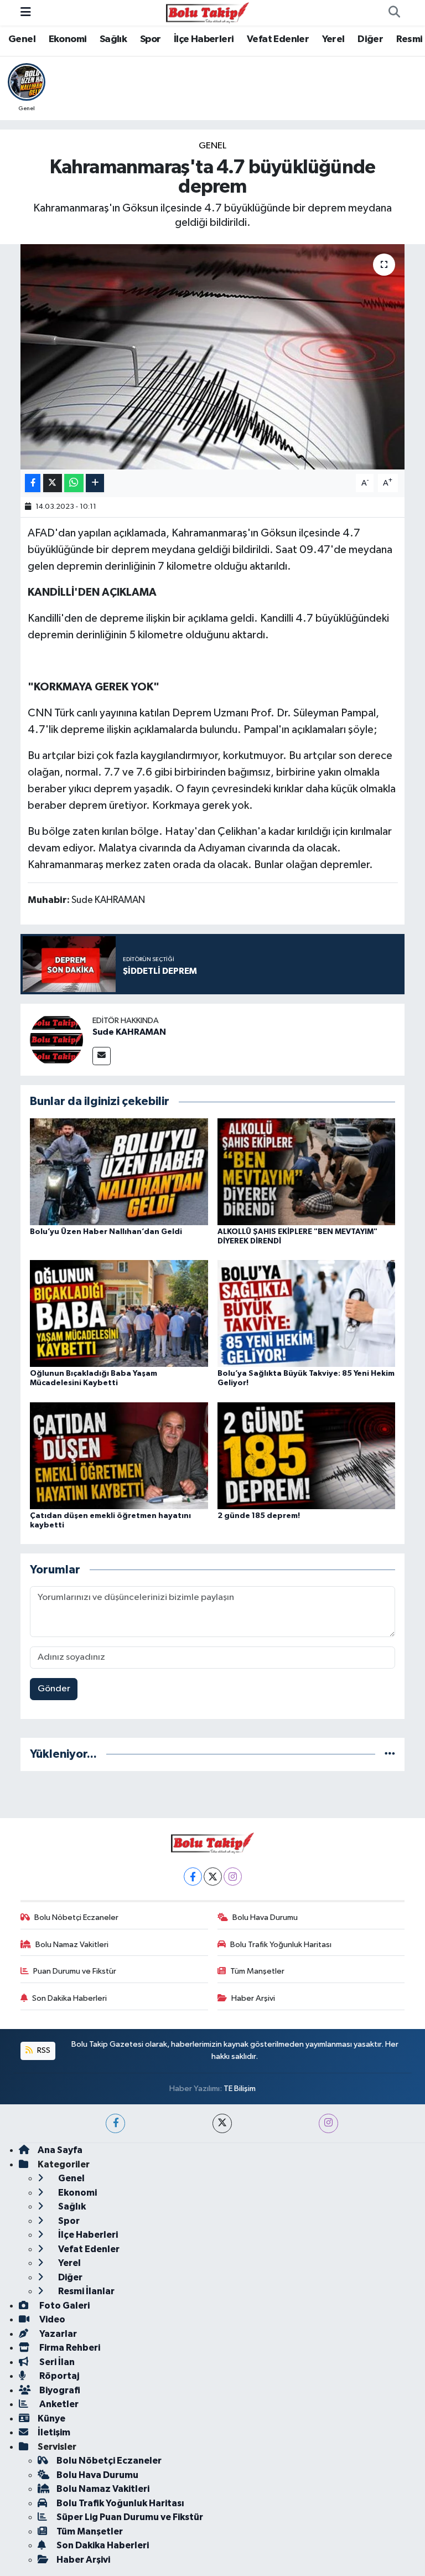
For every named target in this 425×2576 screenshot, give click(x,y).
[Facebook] (193, 1876)
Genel (22, 39)
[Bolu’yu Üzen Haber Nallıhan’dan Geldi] (119, 1171)
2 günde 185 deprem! (259, 1516)
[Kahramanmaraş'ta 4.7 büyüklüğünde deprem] (213, 357)
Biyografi (59, 2390)
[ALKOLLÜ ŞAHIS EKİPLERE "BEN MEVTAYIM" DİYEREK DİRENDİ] (307, 1171)
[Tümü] (390, 1754)
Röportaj (58, 2376)
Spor (151, 39)
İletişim (54, 2432)
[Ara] (394, 13)
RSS (43, 2050)
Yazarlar (57, 2334)
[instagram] (328, 2123)
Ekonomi (68, 39)
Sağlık (113, 39)
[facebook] (115, 2123)
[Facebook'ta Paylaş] (33, 483)
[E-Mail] (102, 1056)
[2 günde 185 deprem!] (307, 1455)
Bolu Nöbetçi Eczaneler (76, 1917)
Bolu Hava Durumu (265, 1917)
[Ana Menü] (26, 12)
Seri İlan (56, 2362)
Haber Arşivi (253, 1998)
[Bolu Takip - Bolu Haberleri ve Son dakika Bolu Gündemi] (208, 12)
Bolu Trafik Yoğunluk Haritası (281, 1945)
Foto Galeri (64, 2306)
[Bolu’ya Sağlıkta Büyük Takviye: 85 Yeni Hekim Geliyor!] (307, 1313)
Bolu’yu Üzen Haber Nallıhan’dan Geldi (106, 1232)
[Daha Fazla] (95, 483)
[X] (213, 1876)
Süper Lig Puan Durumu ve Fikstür (130, 2517)
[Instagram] (233, 1876)
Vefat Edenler (278, 39)
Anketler (58, 2404)
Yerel (333, 39)
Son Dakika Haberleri (69, 1998)
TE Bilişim (240, 2089)
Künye (51, 2418)
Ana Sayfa (60, 2150)
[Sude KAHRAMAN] (56, 1039)
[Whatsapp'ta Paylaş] (74, 483)
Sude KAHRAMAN (129, 1032)
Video (51, 2319)
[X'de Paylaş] (53, 483)
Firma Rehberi (69, 2348)
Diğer (370, 39)
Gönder (54, 1689)
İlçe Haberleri (204, 39)
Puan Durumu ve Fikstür (75, 1971)
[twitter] (222, 2123)
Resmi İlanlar (85, 2291)
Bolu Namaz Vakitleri (72, 1945)
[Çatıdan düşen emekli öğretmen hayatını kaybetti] (119, 1455)
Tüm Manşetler (257, 1971)
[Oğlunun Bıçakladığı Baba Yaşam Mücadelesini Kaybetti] (119, 1313)
